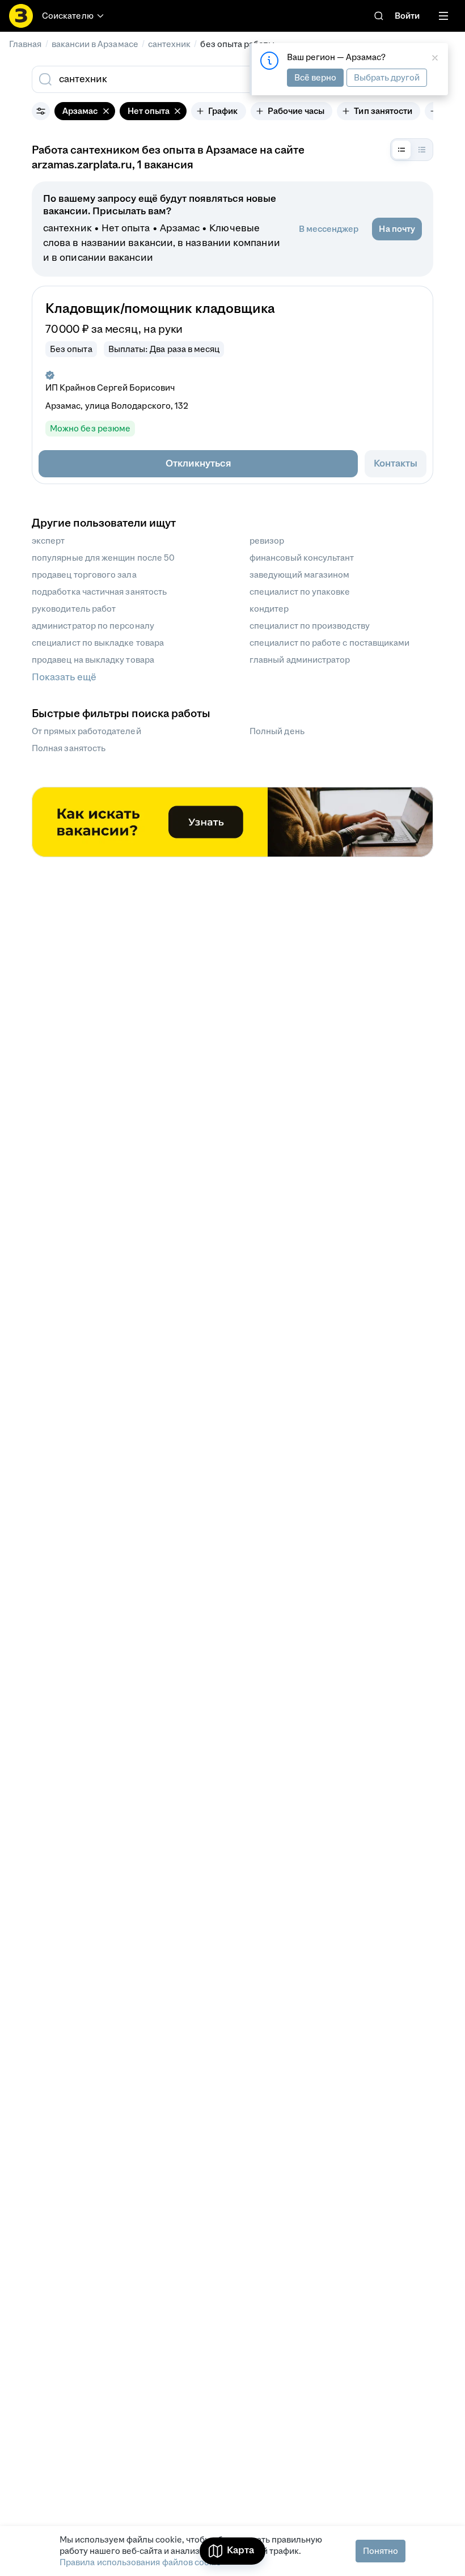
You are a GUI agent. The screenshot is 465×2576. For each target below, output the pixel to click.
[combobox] (203, 79)
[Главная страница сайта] (21, 16)
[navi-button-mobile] (443, 16)
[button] (198, 464)
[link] (379, 16)
